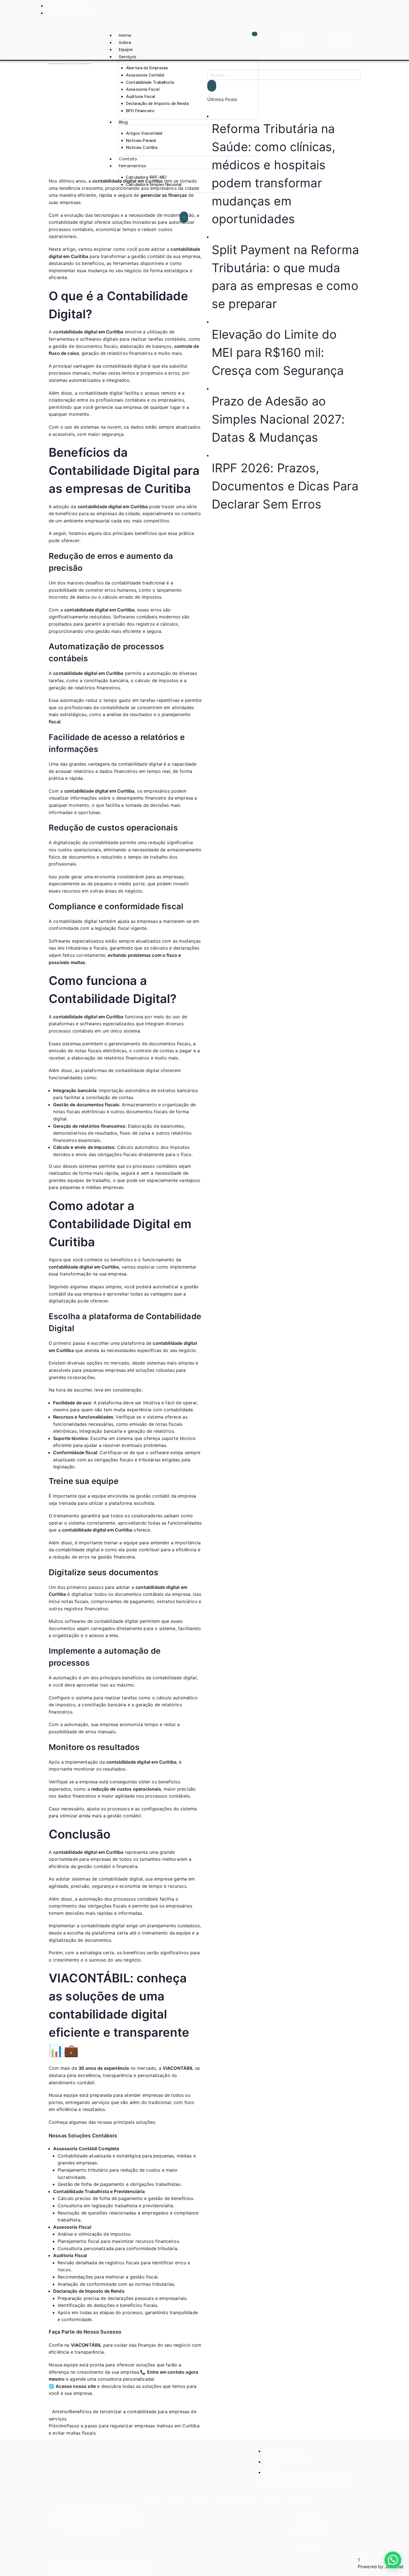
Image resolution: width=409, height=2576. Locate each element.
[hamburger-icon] (255, 34)
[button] (393, 2560)
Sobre (125, 42)
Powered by (381, 2567)
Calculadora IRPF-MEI (146, 177)
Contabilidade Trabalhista (150, 82)
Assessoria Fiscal (143, 89)
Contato (128, 159)
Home (125, 35)
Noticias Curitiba (142, 148)
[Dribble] (357, 9)
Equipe (126, 49)
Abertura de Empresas (147, 68)
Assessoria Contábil (145, 75)
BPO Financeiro (140, 111)
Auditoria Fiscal (141, 97)
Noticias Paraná (141, 141)
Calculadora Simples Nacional (154, 185)
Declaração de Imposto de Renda (157, 104)
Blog (123, 122)
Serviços (128, 57)
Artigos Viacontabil (144, 133)
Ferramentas (132, 166)
